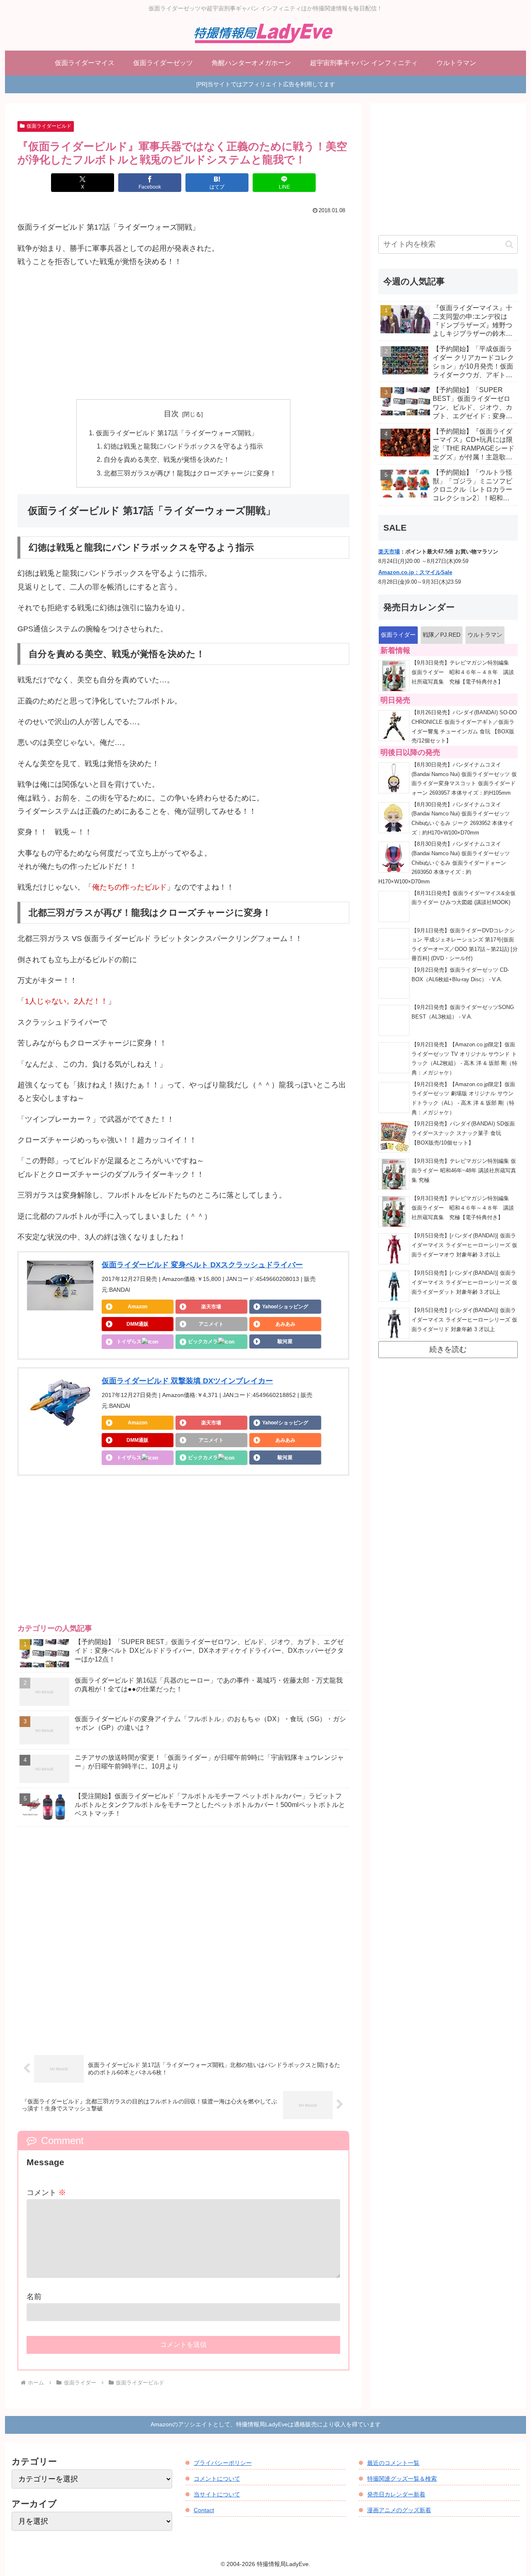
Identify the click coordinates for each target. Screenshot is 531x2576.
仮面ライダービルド (49, 126)
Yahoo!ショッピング (285, 1307)
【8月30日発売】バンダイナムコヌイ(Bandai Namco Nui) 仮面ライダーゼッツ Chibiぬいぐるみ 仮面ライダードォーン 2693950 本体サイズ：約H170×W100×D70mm (444, 863)
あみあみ (285, 1324)
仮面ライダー (398, 635)
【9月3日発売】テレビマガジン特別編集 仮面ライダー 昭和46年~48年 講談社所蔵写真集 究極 (464, 1170)
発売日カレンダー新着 (396, 2494)
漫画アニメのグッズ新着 (399, 2510)
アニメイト (211, 1324)
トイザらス (129, 1341)
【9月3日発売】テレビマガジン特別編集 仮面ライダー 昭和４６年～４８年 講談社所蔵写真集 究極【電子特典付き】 (463, 672)
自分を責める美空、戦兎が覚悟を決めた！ (167, 459)
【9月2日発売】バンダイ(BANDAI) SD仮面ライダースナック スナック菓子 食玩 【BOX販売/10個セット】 (463, 1133)
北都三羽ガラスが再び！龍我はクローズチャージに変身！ (190, 473)
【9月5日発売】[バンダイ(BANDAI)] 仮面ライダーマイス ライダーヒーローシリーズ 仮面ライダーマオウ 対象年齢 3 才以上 (464, 1245)
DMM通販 (138, 1324)
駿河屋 (285, 1341)
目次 (171, 414)
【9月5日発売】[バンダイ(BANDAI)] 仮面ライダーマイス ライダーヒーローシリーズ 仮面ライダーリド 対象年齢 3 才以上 (464, 1320)
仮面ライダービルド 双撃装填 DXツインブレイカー (187, 1381)
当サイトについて (217, 2494)
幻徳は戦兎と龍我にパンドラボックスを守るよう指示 (183, 446)
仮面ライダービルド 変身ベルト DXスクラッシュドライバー (202, 1265)
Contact (204, 2510)
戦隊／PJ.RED (442, 635)
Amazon (138, 1307)
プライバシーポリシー (223, 2463)
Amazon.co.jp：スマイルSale (415, 572)
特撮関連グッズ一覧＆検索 (402, 2479)
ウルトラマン (485, 635)
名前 (34, 2297)
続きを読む (448, 1349)
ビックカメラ (203, 1341)
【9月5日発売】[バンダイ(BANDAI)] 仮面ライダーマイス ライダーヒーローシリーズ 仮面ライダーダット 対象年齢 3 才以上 (464, 1282)
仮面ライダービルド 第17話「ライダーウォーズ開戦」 (177, 433)
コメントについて (217, 2479)
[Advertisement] (183, 334)
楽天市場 (211, 1307)
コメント (46, 2193)
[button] (509, 244)
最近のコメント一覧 (393, 2463)
